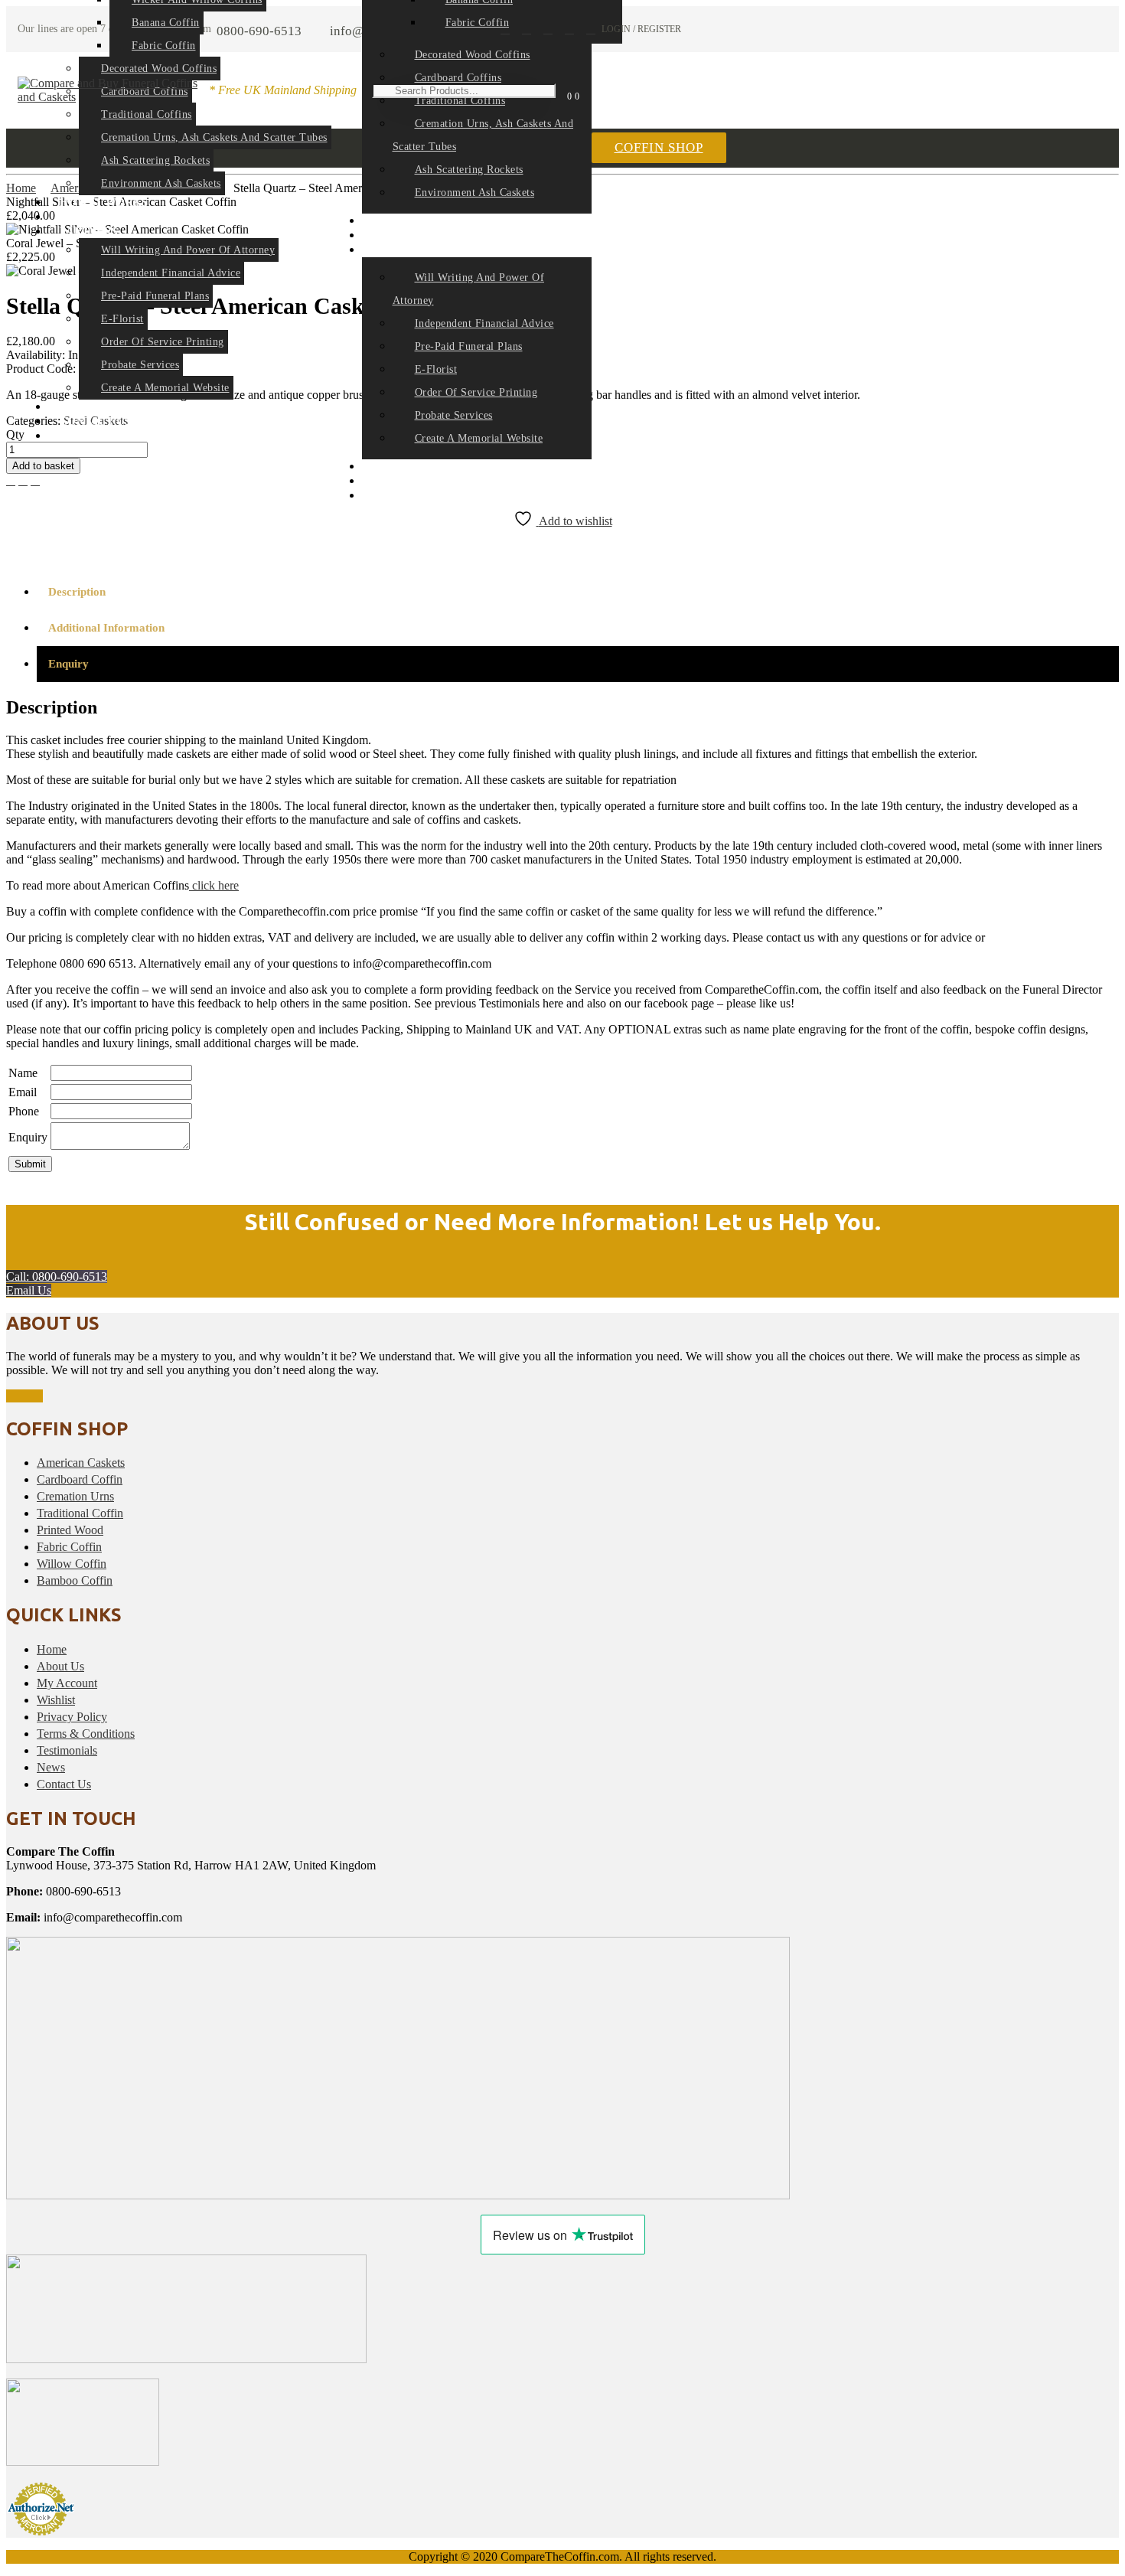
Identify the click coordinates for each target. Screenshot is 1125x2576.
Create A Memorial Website (165, 388)
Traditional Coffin (80, 1513)
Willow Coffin (72, 1564)
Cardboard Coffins (458, 78)
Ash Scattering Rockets (155, 160)
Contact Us (64, 1784)
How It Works (104, 202)
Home (52, 1649)
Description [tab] (77, 592)
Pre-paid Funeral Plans (155, 296)
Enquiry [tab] (68, 664)
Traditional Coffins (147, 114)
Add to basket (43, 466)
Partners (89, 232)
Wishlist (56, 1700)
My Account (67, 1683)
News (76, 436)
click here (214, 885)
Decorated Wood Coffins (159, 69)
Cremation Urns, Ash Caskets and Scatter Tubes (214, 137)
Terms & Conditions (86, 1734)
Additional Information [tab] (106, 628)
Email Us (29, 1290)
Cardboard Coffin (80, 1479)
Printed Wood (70, 1530)
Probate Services (140, 365)
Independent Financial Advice (171, 273)
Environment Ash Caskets (161, 183)
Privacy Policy (72, 1717)
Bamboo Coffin (75, 1580)
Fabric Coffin (164, 46)
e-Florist (122, 319)
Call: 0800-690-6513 (57, 1277)
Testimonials (67, 1750)
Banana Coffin (166, 23)
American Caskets (81, 1463)
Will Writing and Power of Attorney (188, 250)
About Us (60, 1666)
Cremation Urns (75, 1496)
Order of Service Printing (163, 342)
